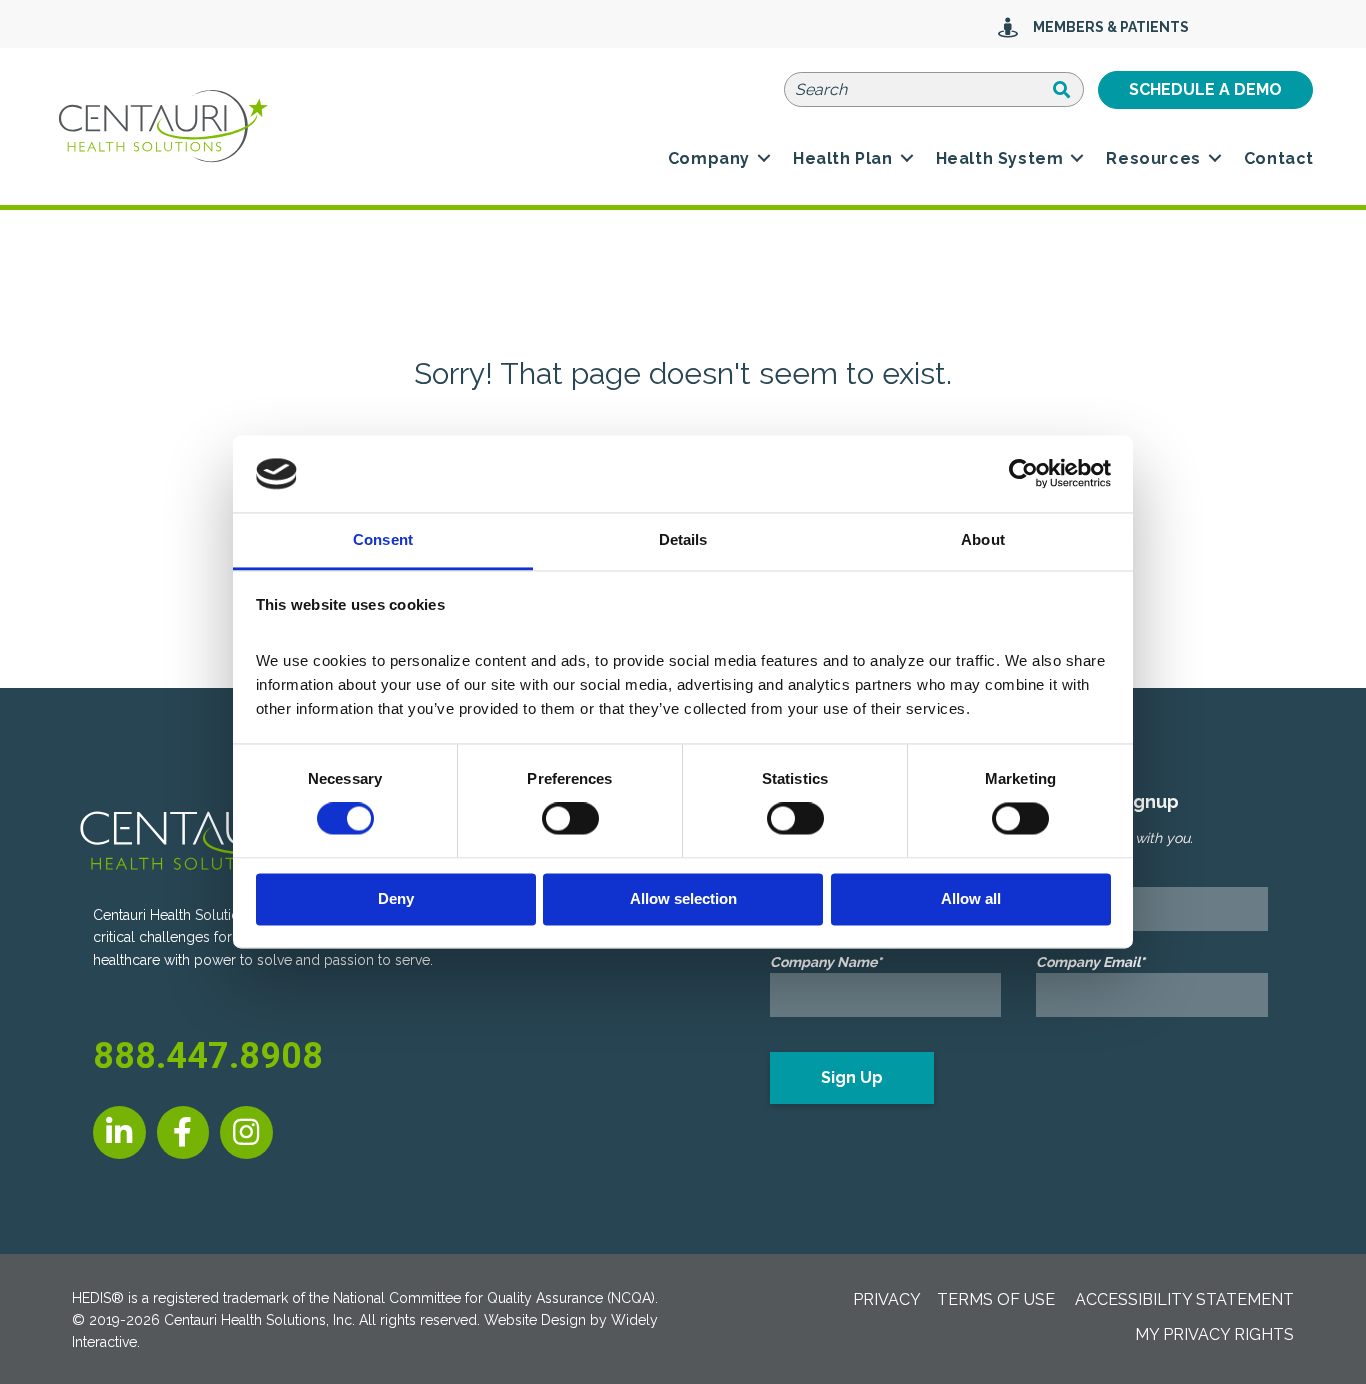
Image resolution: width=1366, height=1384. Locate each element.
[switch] (570, 819)
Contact (1279, 158)
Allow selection (683, 898)
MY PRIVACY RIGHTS (1214, 1334)
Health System (1000, 158)
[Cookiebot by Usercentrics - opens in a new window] (1023, 474)
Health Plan (843, 158)
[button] (764, 159)
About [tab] (983, 539)
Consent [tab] (383, 539)
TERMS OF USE (996, 1299)
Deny (396, 898)
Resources (1153, 158)
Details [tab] (683, 539)
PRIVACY (887, 1299)
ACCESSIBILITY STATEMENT (1184, 1299)
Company (709, 158)
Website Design (535, 1320)
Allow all (971, 898)
